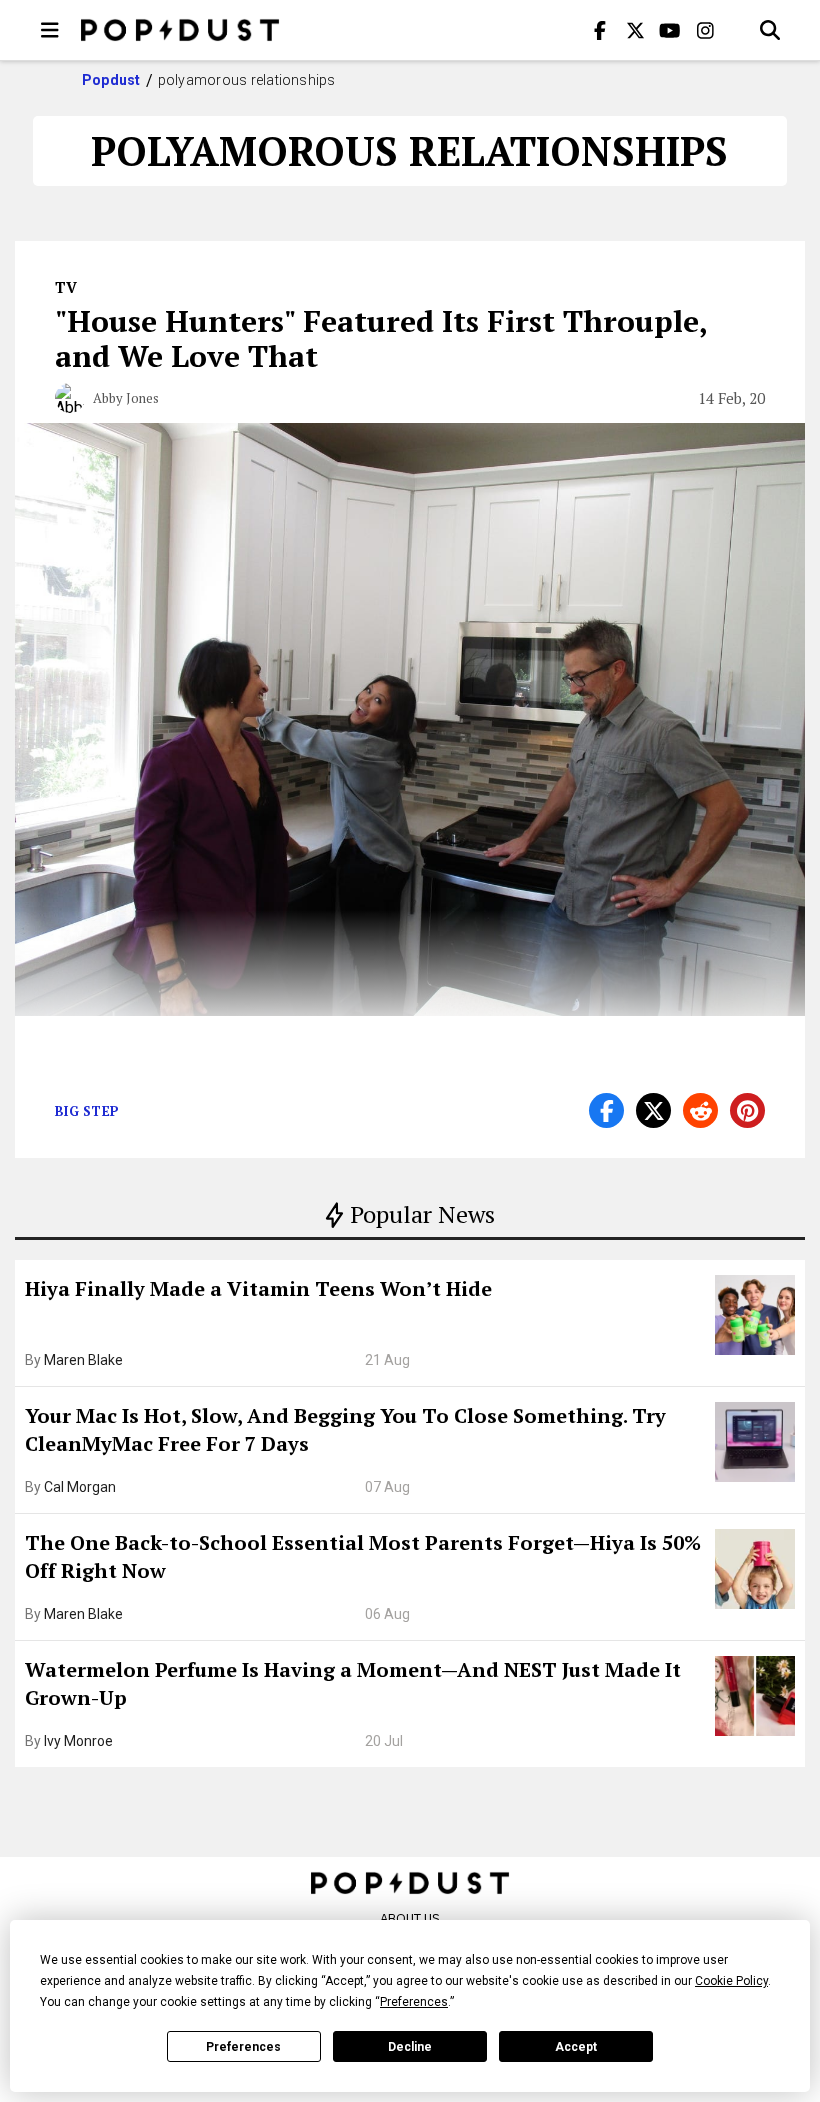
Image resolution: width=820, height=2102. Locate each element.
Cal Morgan (80, 1487)
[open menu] (50, 30)
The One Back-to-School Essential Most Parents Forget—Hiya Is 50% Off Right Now (363, 1556)
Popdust (111, 80)
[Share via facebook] (606, 1110)
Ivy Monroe (78, 1741)
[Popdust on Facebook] (600, 30)
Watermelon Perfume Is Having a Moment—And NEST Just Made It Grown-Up (353, 1683)
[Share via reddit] (700, 1110)
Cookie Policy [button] (731, 1981)
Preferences (243, 2047)
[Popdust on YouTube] (670, 30)
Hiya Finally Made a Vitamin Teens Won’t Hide (258, 1288)
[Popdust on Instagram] (705, 30)
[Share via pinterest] (747, 1110)
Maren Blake (83, 1360)
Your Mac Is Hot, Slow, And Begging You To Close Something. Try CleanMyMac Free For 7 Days (345, 1429)
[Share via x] (653, 1110)
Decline (410, 2047)
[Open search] (770, 30)
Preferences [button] (414, 2002)
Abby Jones (126, 398)
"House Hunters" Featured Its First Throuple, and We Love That (381, 338)
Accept (576, 2047)
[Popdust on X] (635, 30)
